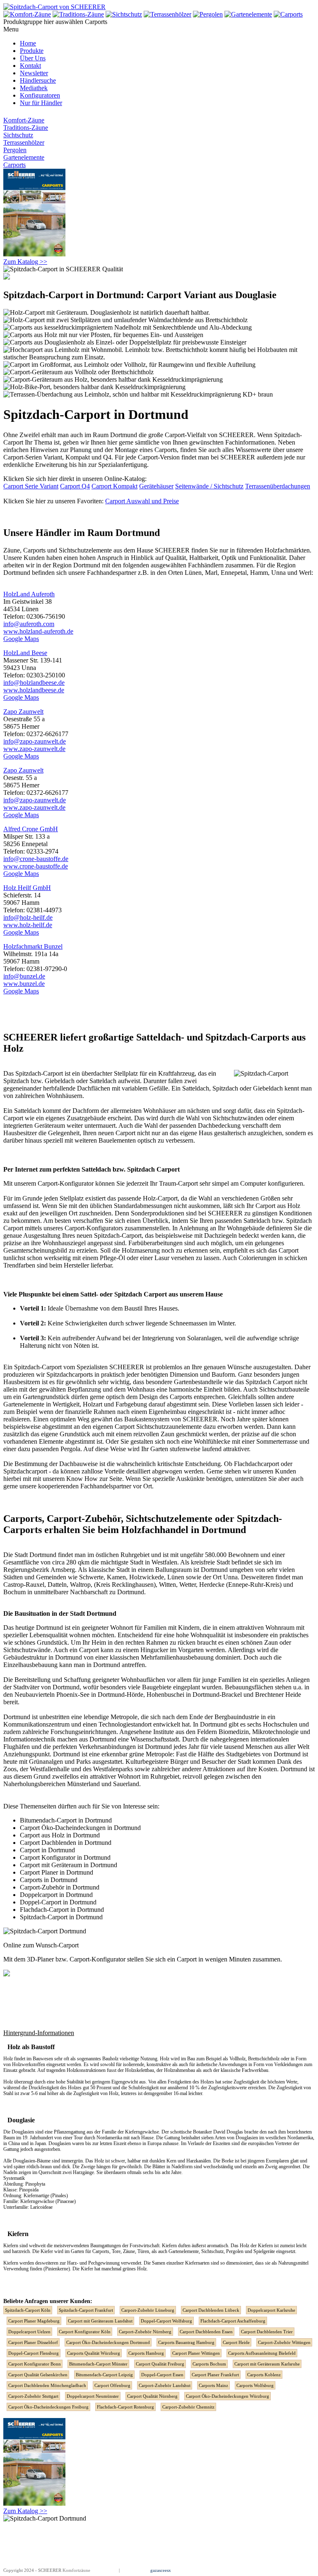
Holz (245, 2246)
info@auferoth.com (29, 624)
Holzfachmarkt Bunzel (33, 946)
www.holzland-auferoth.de (38, 631)
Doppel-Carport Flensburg (34, 2353)
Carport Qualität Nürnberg (152, 2396)
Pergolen (15, 150)
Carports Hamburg (146, 2353)
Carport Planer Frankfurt (215, 2375)
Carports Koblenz (264, 2375)
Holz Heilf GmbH (27, 888)
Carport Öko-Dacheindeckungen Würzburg (228, 2396)
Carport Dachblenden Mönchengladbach (47, 2385)
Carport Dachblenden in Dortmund (66, 1843)
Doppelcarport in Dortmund (56, 1895)
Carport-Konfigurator (66, 1183)
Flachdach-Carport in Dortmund (62, 1910)
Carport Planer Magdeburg (34, 2321)
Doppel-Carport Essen (162, 2375)
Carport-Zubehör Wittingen (284, 2342)
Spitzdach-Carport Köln (28, 2310)
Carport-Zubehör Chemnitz (188, 2407)
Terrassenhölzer (24, 142)
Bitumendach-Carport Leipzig (104, 2375)
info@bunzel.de (24, 976)
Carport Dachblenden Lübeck (211, 2310)
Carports (14, 165)
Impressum (107, 2570)
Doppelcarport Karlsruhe (271, 2310)
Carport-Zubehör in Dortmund (60, 1887)
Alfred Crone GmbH (31, 829)
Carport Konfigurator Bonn (35, 2364)
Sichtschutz (18, 135)
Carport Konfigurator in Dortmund (65, 1857)
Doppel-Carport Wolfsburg (166, 2321)
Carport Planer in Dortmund (57, 1872)
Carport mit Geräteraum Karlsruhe (267, 2364)
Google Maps (21, 639)
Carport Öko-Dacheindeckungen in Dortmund (80, 1828)
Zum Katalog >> (25, 262)
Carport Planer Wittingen (196, 2353)
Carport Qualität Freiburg (160, 2364)
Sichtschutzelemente (85, 550)
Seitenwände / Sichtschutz (209, 486)
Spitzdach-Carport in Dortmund (61, 1917)
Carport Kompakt (114, 486)
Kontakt (30, 66)
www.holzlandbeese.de (34, 690)
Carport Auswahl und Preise (142, 501)
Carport (33, 550)
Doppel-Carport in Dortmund (58, 1902)
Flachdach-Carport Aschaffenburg (233, 2321)
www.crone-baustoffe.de (36, 866)
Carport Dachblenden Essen (206, 2332)
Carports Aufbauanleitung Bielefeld (262, 2353)
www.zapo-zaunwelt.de (34, 749)
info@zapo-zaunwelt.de (35, 741)
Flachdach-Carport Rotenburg (125, 2407)
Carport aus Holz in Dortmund (60, 1835)
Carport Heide (236, 2342)
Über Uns (33, 58)
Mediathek (34, 88)
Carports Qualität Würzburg (94, 2353)
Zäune (12, 550)
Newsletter (34, 73)
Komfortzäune (76, 2570)
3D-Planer (40, 1959)
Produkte (32, 51)
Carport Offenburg (112, 2385)
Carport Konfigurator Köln (85, 2332)
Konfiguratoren (40, 95)
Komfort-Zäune (24, 120)
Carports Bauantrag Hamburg (186, 2342)
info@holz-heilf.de (28, 917)
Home (28, 43)
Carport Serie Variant (31, 486)
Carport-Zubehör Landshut (165, 2385)
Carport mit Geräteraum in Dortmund (69, 1865)
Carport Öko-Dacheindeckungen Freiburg (48, 2407)
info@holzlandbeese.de (34, 683)
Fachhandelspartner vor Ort (116, 1486)
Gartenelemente (24, 157)
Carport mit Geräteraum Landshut (100, 2321)
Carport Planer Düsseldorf (33, 2342)
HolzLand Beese (25, 653)
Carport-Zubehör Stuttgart (33, 2396)
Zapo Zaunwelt (23, 712)
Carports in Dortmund (49, 1880)
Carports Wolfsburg (255, 2385)
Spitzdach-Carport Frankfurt (86, 2310)
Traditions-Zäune (26, 128)
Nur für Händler (41, 103)
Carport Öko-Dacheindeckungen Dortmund (108, 2342)
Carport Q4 (75, 486)
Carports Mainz (213, 2385)
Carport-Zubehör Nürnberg (145, 2332)
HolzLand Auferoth (29, 594)
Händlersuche (38, 80)
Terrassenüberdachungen (278, 486)
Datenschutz (132, 2570)
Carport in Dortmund (47, 1850)
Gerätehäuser (156, 486)
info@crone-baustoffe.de (36, 859)
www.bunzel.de (24, 984)
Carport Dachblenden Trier (267, 2332)
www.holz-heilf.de (28, 925)
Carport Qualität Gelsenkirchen (38, 2375)
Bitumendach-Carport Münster (98, 2364)
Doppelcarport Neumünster (93, 2396)
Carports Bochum (209, 2364)
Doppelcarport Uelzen (29, 2332)
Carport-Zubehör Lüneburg (148, 2310)
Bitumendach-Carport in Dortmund (66, 1820)
